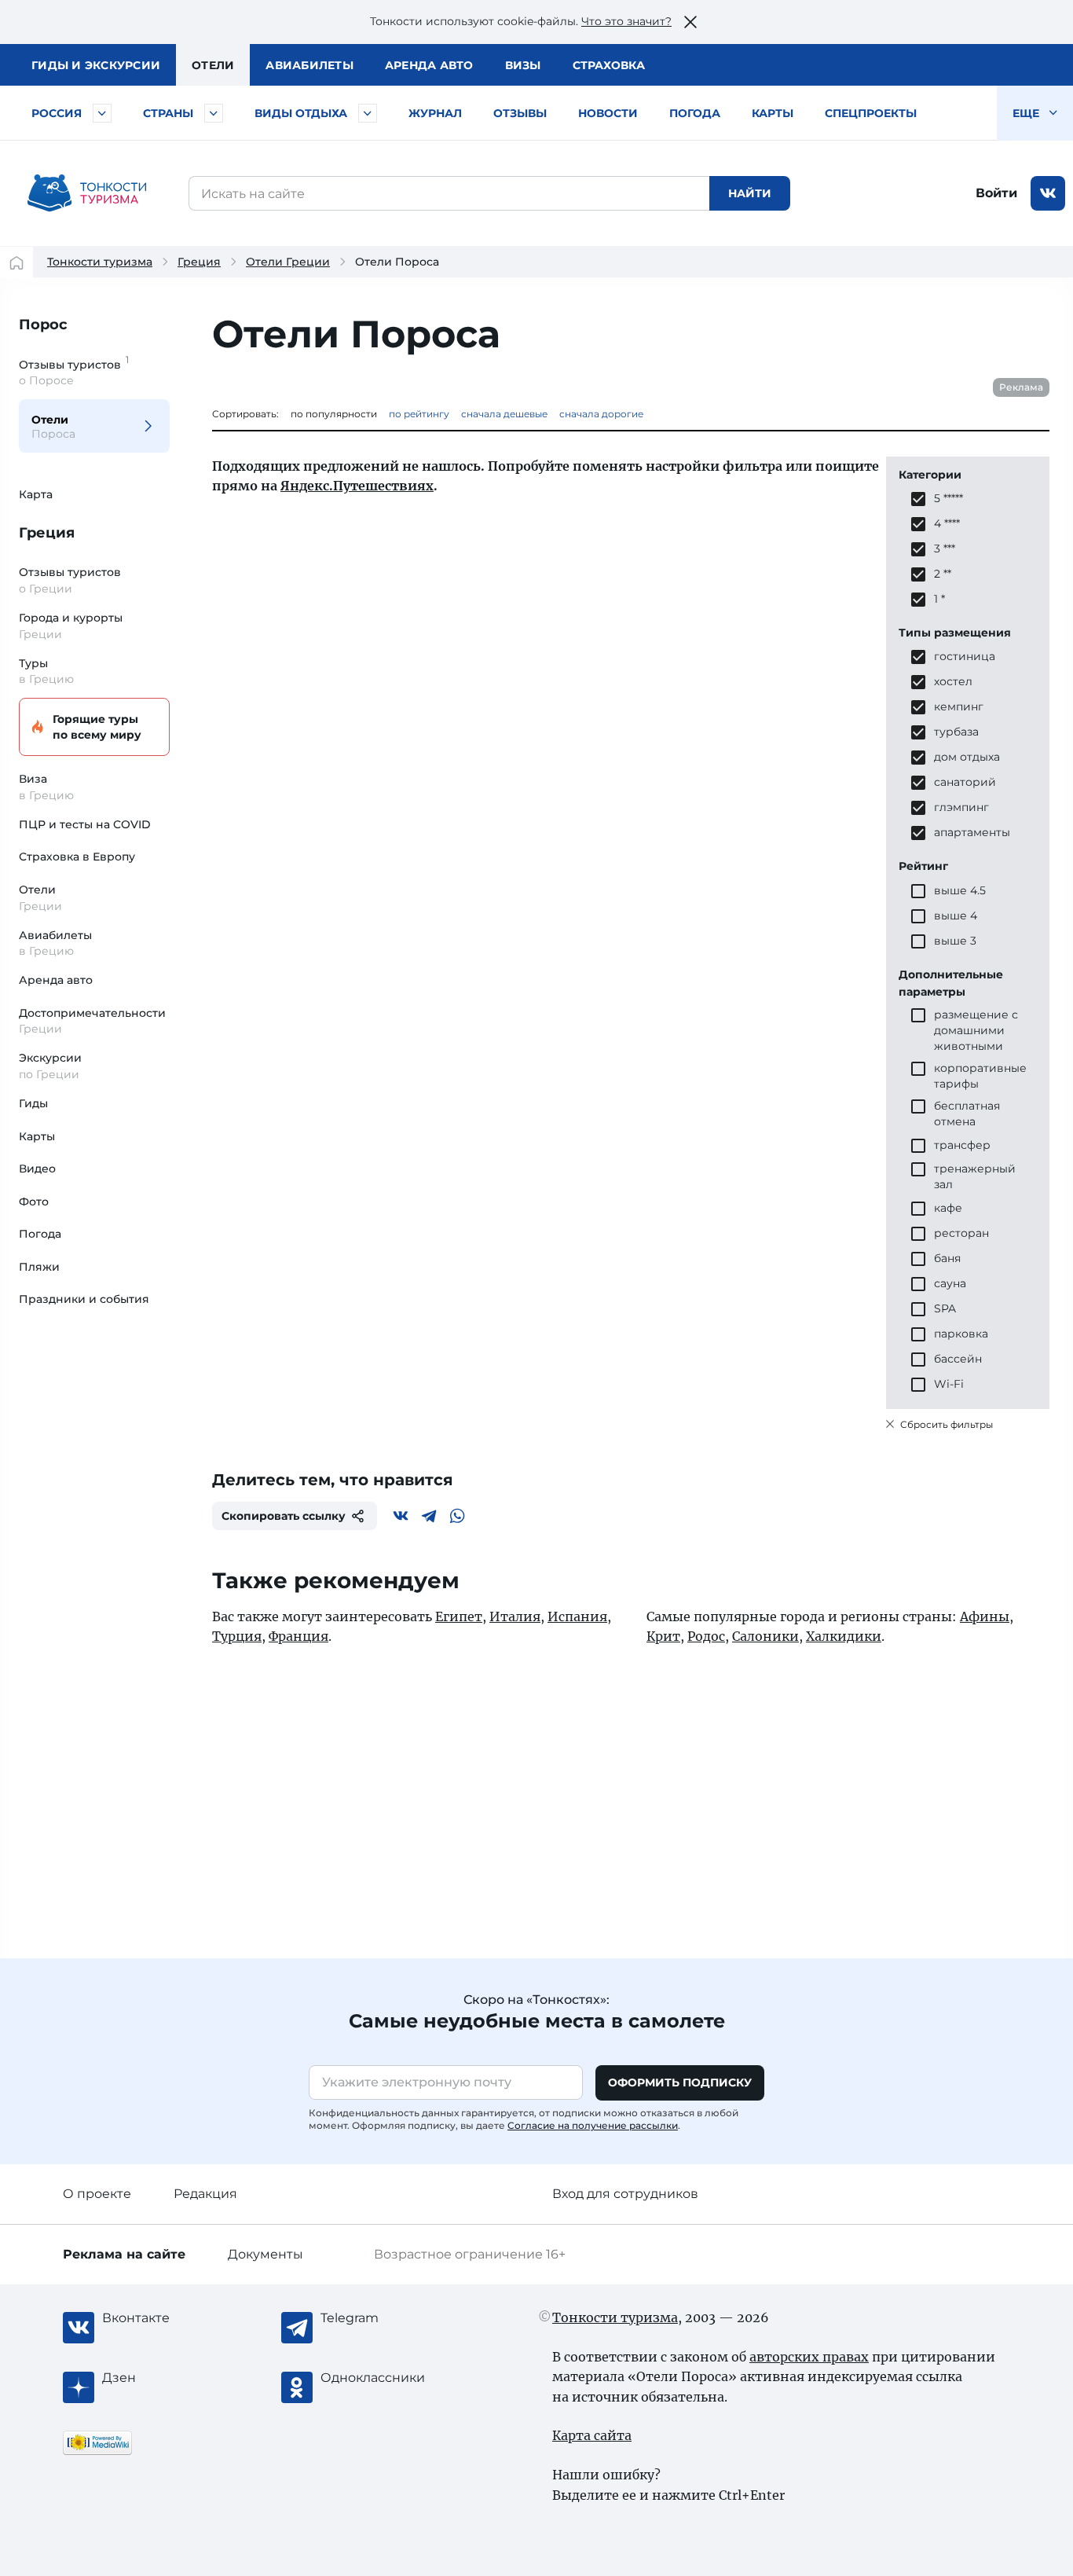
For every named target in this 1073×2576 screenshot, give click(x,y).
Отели (213, 65)
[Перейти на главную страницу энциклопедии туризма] (87, 193)
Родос (706, 1636)
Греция (199, 262)
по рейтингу (419, 414)
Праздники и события (84, 1299)
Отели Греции (288, 262)
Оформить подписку (680, 2082)
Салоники (765, 1636)
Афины (985, 1616)
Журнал (435, 113)
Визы (523, 65)
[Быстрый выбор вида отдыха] (368, 113)
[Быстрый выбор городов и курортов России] (102, 113)
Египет (459, 1616)
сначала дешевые (504, 414)
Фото (34, 1202)
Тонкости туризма (100, 262)
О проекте (97, 2194)
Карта (36, 494)
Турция (237, 1636)
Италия (515, 1616)
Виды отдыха (301, 113)
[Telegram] (429, 1516)
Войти (996, 193)
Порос (43, 325)
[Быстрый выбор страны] (214, 113)
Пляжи (39, 1267)
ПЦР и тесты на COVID (85, 824)
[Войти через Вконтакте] (1048, 193)
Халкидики (844, 1636)
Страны (168, 113)
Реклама (1021, 387)
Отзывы (520, 113)
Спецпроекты (871, 113)
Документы (266, 2254)
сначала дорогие (601, 414)
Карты (773, 113)
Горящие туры (97, 727)
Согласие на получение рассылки (593, 2125)
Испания (577, 1616)
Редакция (205, 2194)
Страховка (609, 65)
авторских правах (809, 2357)
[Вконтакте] (401, 1516)
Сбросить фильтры (945, 1424)
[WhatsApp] (457, 1516)
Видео (37, 1169)
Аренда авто (429, 65)
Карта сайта (592, 2435)
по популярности (334, 414)
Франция (298, 1636)
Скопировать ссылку (284, 1516)
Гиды (33, 1103)
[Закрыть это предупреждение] (690, 22)
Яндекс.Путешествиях (357, 486)
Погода (695, 113)
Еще (1027, 113)
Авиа (309, 65)
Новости (608, 113)
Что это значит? (626, 21)
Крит (663, 1636)
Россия (57, 113)
